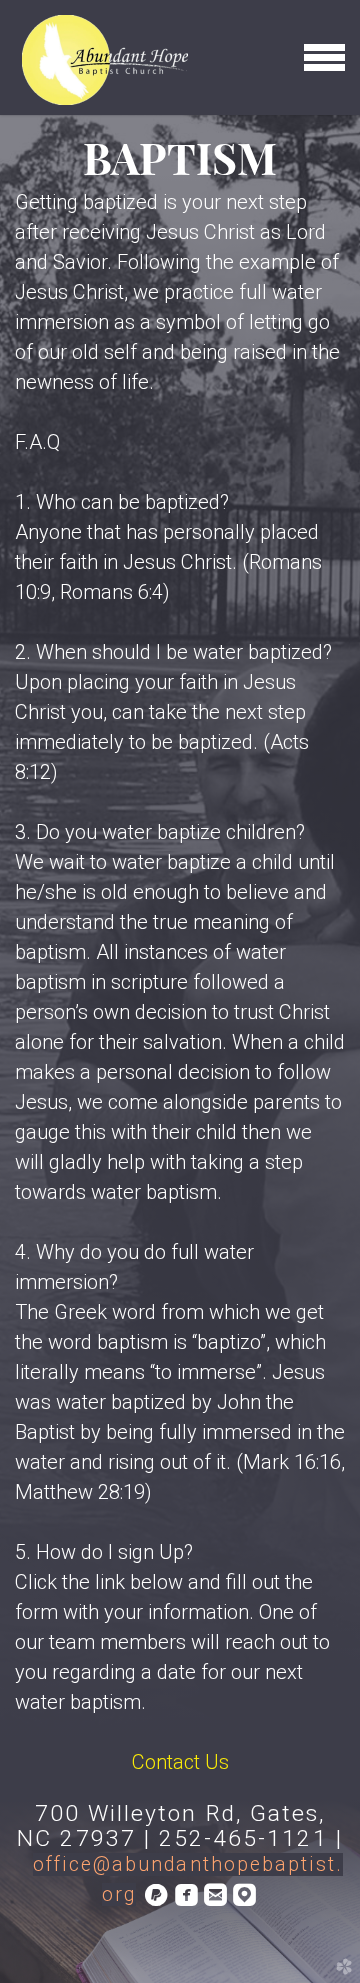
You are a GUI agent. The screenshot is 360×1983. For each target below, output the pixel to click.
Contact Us (180, 1762)
